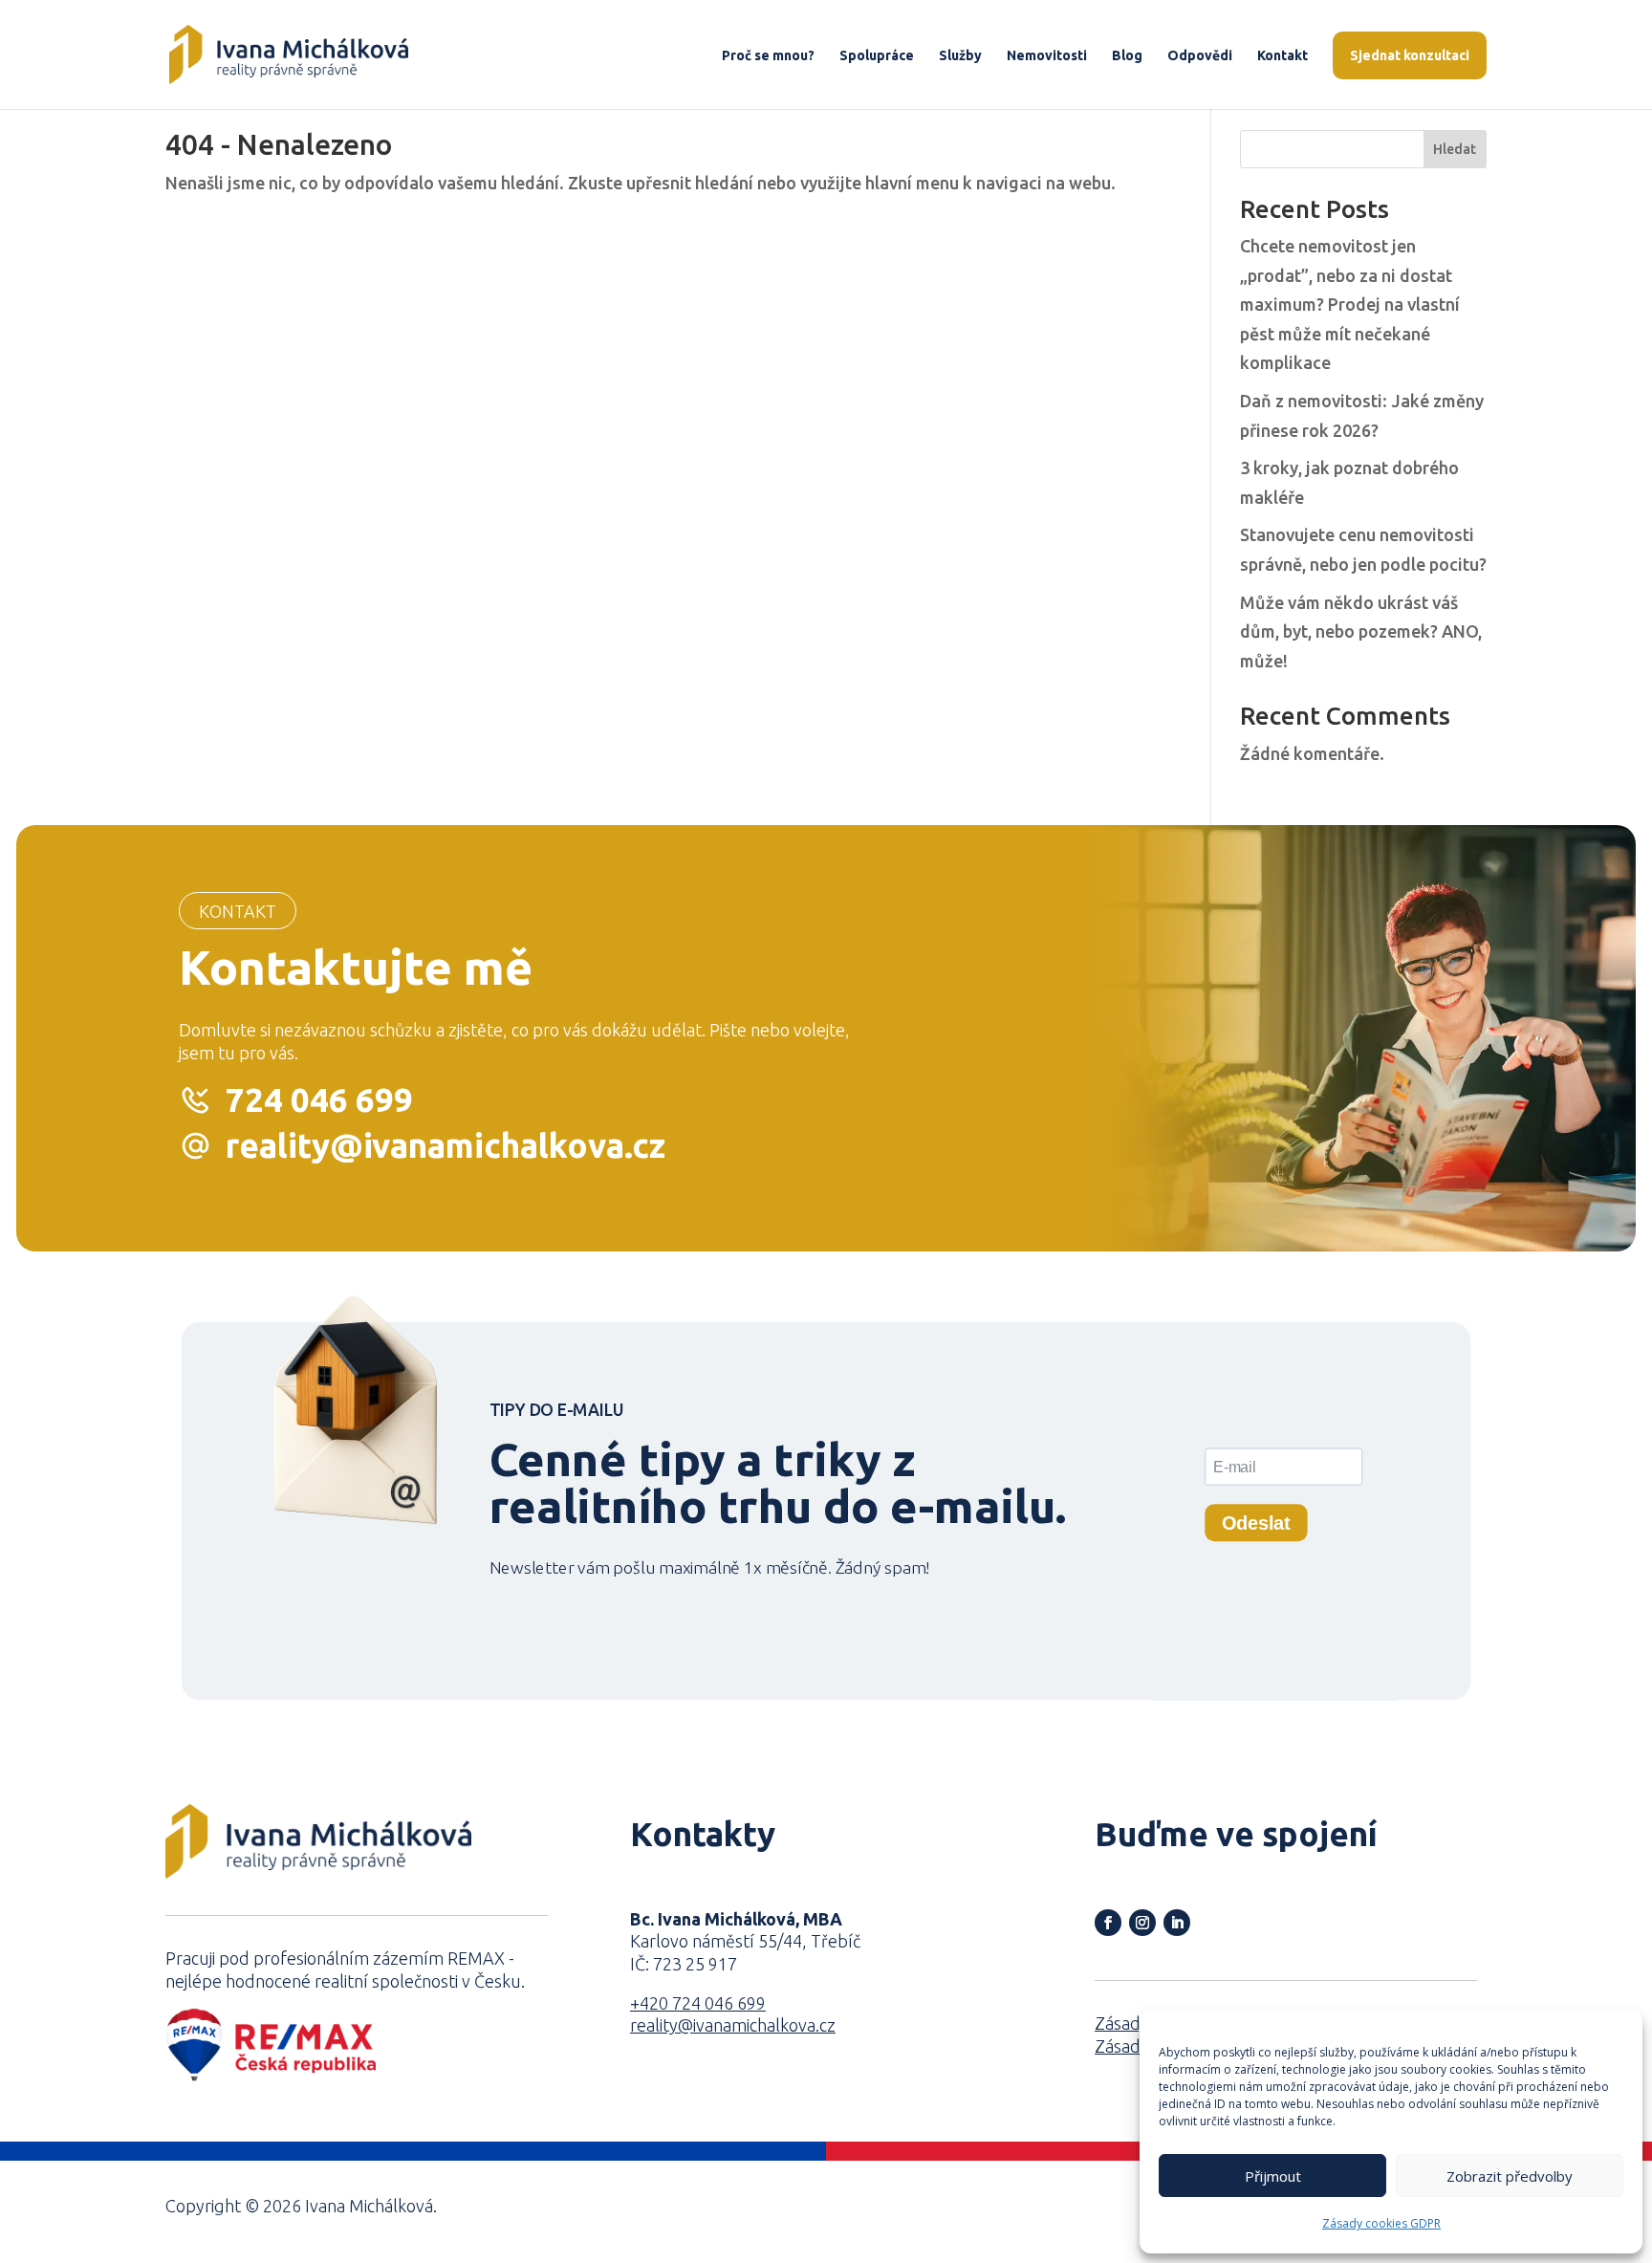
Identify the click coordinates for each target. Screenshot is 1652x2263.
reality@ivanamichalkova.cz (446, 1145)
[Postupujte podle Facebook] (1108, 1923)
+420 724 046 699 (698, 2003)
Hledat (1455, 149)
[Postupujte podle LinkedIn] (1177, 1923)
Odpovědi (1200, 56)
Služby (960, 56)
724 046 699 (319, 1099)
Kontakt (1282, 56)
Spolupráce (877, 56)
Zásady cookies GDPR (1381, 2223)
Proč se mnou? (768, 56)
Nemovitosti (1047, 56)
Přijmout (1273, 2176)
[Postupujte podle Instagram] (1142, 1923)
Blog (1127, 56)
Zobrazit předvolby (1510, 2176)
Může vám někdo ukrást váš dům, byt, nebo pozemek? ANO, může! (1361, 631)
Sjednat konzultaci (1410, 55)
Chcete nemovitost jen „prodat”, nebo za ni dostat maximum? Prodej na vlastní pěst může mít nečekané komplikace (1350, 304)
